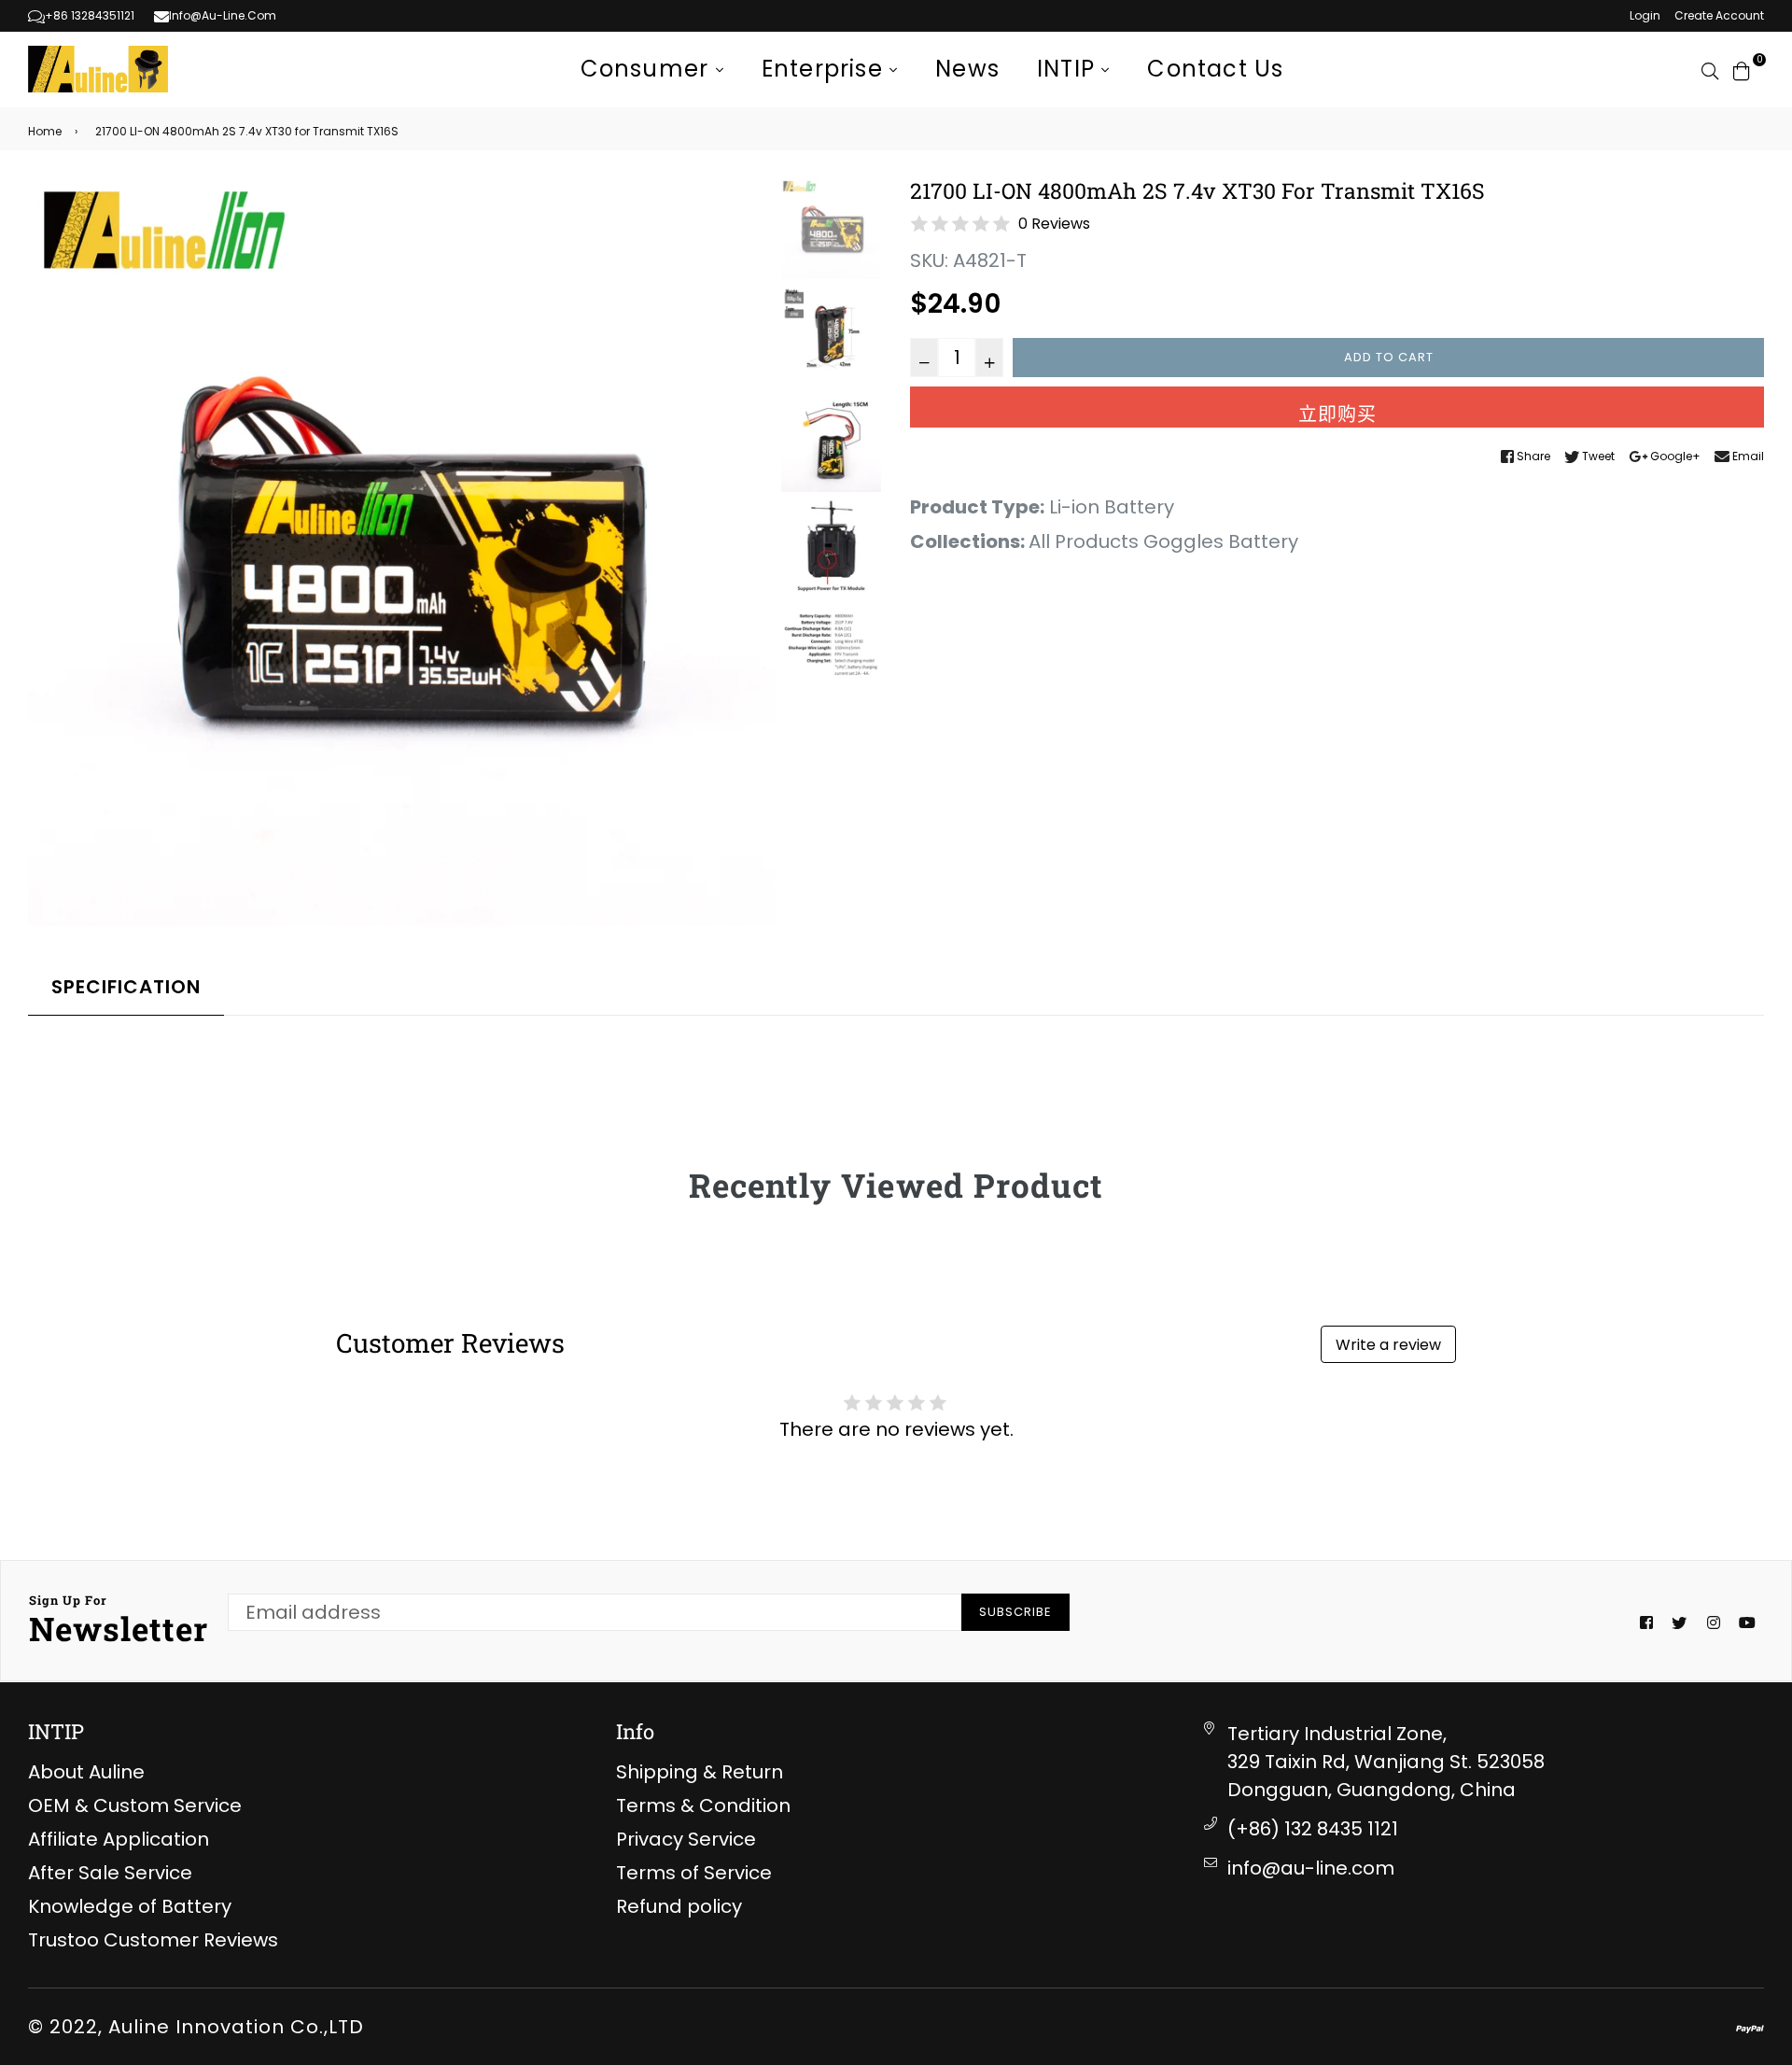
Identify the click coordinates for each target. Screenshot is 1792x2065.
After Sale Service (110, 1873)
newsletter (119, 1621)
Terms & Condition (703, 1805)
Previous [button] (51, 553)
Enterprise (826, 69)
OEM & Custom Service (135, 1805)
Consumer (648, 69)
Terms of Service (694, 1873)
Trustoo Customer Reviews (153, 1940)
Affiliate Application (119, 1839)
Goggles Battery (1221, 541)
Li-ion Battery (1112, 507)
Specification (126, 987)
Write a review (1388, 1345)
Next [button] (752, 553)
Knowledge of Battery (130, 1906)
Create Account (1719, 15)
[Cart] (1742, 69)
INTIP (1069, 69)
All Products (1084, 541)
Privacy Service (686, 1839)
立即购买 (1337, 414)
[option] (402, 552)
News (967, 69)
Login (1645, 15)
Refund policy (679, 1906)
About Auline (86, 1772)
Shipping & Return (700, 1772)
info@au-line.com (1311, 1868)
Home (45, 131)
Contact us (1215, 69)
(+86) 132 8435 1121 (1313, 1829)
